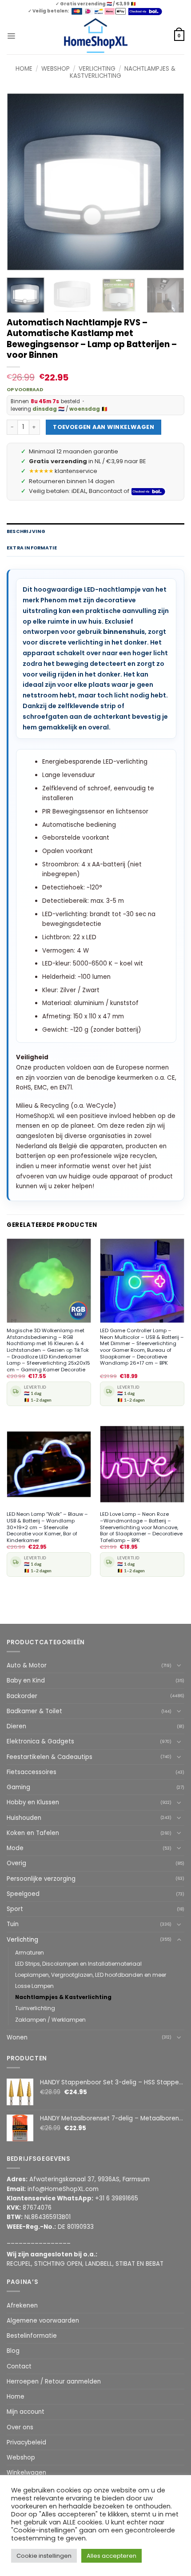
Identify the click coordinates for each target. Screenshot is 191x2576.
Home (24, 69)
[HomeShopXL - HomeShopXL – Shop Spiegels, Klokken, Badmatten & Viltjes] (96, 36)
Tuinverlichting (35, 2008)
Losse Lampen (34, 1986)
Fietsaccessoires (32, 1772)
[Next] (170, 182)
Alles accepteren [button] (111, 2556)
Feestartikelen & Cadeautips (50, 1757)
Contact (19, 2366)
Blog (13, 2351)
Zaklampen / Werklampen (50, 2020)
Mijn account (26, 2412)
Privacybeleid (26, 2442)
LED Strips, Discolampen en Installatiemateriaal (78, 1964)
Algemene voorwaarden (43, 2321)
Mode (15, 1848)
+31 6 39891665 (117, 2198)
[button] (11, 36)
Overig (16, 1863)
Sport (15, 1909)
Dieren (16, 1726)
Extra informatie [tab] (32, 548)
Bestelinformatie (32, 2336)
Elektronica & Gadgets (40, 1741)
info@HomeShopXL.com (63, 2189)
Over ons (20, 2427)
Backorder (22, 1696)
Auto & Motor (27, 1665)
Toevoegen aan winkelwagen (103, 427)
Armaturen (30, 1953)
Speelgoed (23, 1894)
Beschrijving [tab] (26, 531)
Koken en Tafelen (33, 1833)
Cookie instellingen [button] (44, 2556)
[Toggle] (179, 1665)
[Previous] (21, 182)
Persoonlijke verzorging (41, 1879)
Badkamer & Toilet (34, 1711)
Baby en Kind (26, 1681)
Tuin (13, 1924)
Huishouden (24, 1818)
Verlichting (97, 69)
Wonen (17, 2037)
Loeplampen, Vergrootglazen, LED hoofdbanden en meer (91, 1975)
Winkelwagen (26, 2473)
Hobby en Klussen (33, 1802)
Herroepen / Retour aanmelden (54, 2382)
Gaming (18, 1787)
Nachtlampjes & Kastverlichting (63, 1997)
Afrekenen (22, 2306)
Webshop (56, 69)
